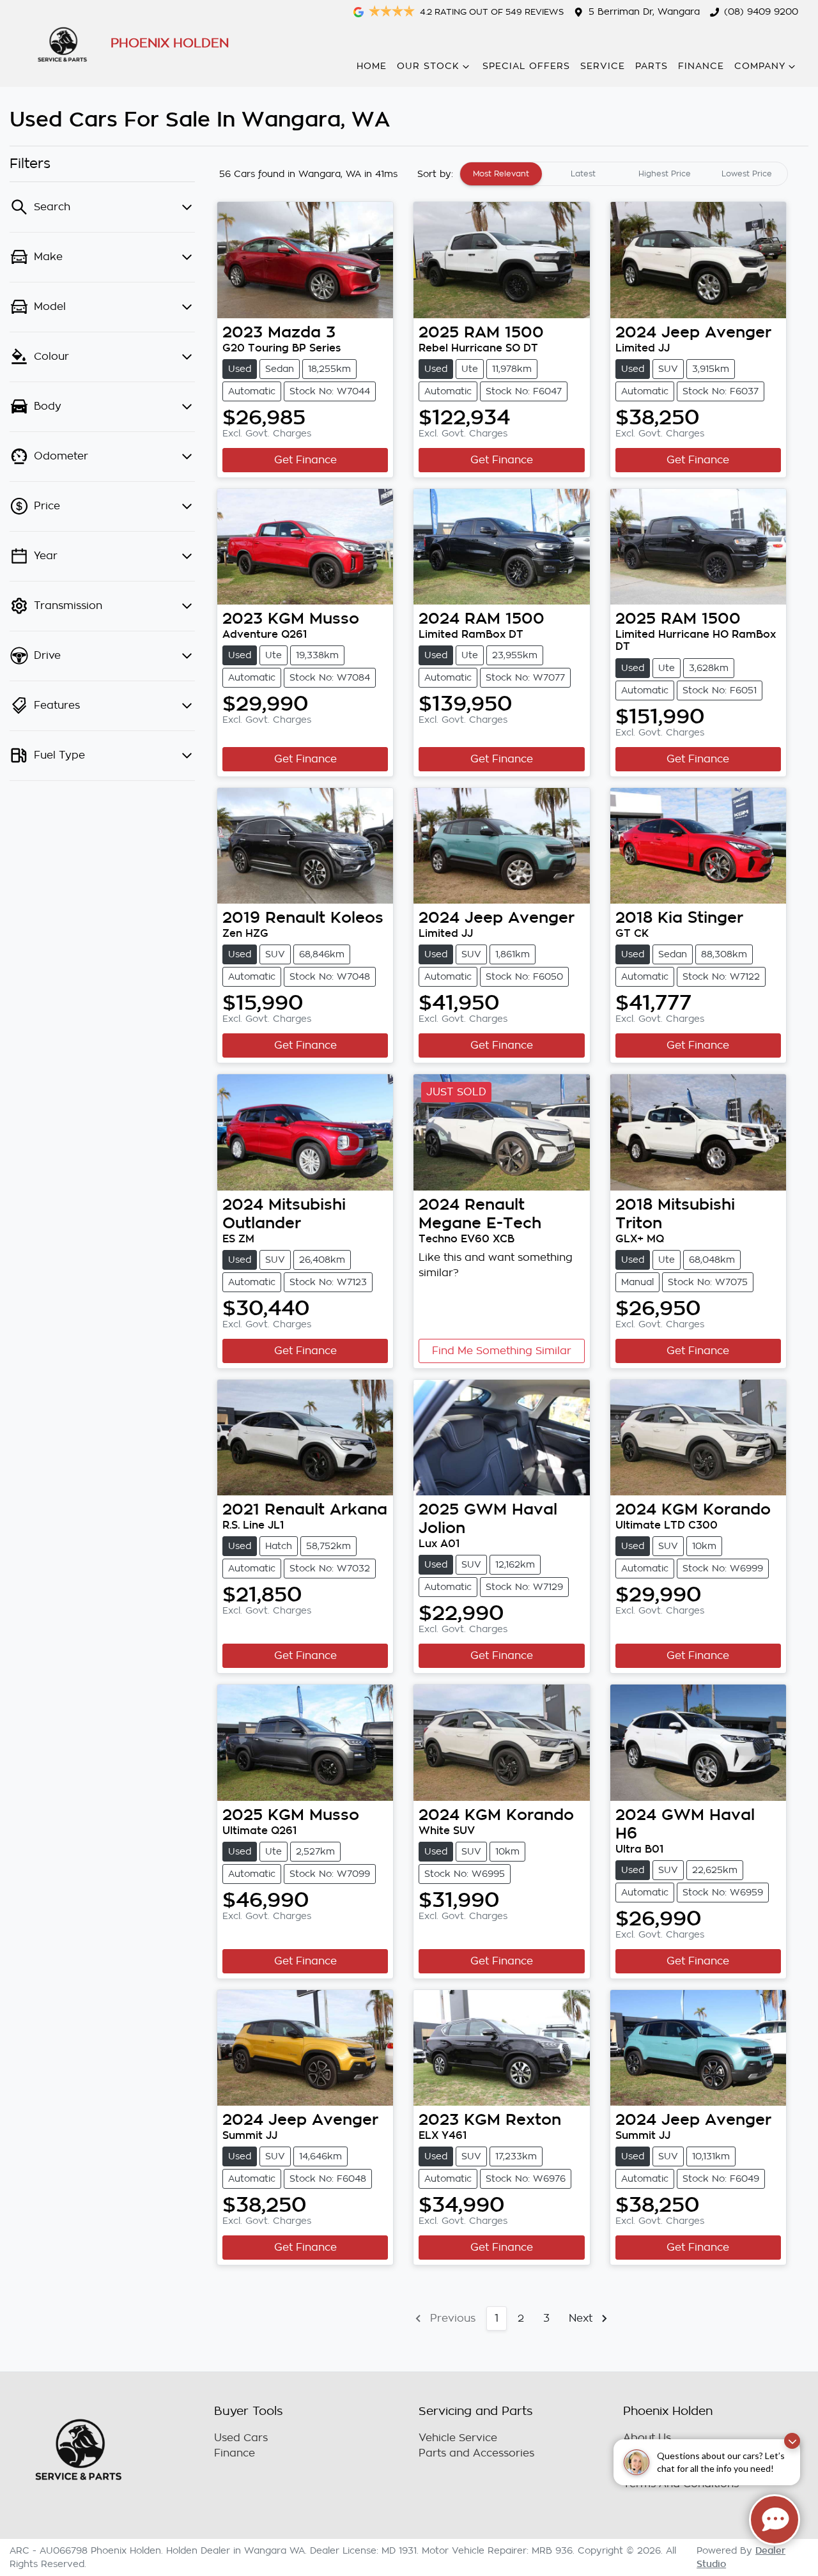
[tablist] (624, 174)
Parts (652, 66)
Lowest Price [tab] (747, 174)
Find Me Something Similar (502, 1351)
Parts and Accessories (476, 2453)
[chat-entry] (775, 2520)
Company (760, 66)
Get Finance (305, 460)
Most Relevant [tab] (501, 174)
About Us (647, 2438)
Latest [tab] (583, 174)
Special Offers (526, 66)
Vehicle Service (458, 2438)
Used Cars (241, 2438)
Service (603, 66)
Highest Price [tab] (665, 174)
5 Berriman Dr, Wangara (644, 12)
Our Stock (428, 66)
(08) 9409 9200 (761, 12)
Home (372, 66)
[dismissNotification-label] (792, 2441)
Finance (701, 66)
